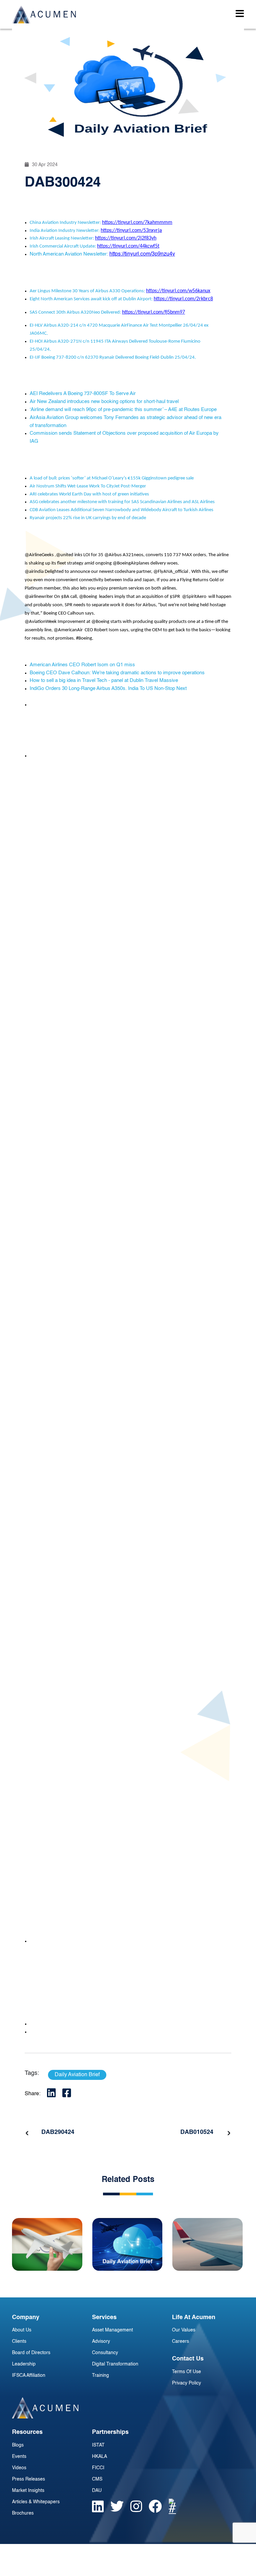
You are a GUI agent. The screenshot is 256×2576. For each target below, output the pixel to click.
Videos (19, 2468)
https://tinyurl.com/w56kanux (178, 291)
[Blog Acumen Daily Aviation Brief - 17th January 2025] (127, 2244)
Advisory (101, 2341)
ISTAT (98, 2445)
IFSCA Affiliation (29, 2375)
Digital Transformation (115, 2364)
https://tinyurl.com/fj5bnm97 (153, 312)
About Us (22, 2330)
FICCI (98, 2468)
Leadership (24, 2364)
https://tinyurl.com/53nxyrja (131, 231)
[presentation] (27, 2133)
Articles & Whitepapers (36, 2502)
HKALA (99, 2457)
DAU (97, 2491)
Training (100, 2375)
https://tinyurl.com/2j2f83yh (126, 238)
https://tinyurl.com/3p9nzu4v (142, 254)
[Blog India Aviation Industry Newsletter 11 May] (47, 2244)
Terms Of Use (186, 2372)
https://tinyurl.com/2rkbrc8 (183, 299)
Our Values (184, 2330)
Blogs (18, 2445)
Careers (180, 2341)
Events (19, 2457)
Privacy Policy (186, 2383)
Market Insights (28, 2491)
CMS (97, 2479)
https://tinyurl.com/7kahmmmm (137, 223)
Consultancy (105, 2353)
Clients (19, 2341)
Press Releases (28, 2479)
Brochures (23, 2513)
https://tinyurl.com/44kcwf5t (128, 246)
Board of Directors (31, 2353)
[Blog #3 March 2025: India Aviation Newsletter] (207, 2244)
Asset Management (112, 2330)
